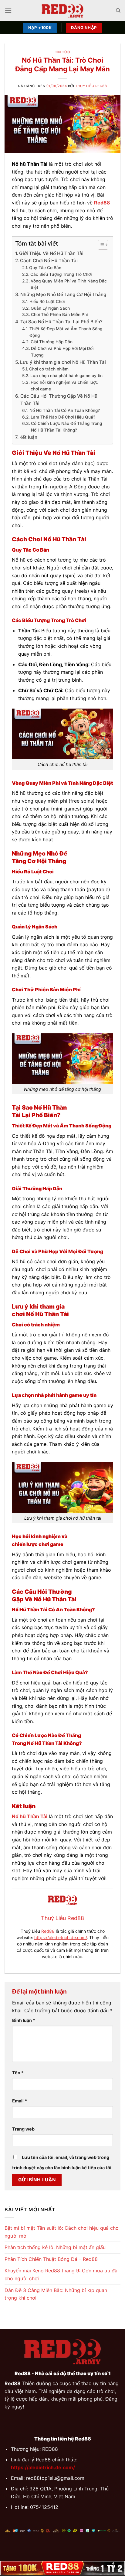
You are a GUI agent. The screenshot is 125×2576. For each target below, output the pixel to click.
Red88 (48, 1931)
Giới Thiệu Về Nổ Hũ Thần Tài (51, 253)
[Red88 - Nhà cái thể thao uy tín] (63, 11)
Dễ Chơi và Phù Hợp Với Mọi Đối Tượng (62, 352)
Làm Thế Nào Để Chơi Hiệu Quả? (63, 417)
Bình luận (24, 2020)
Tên (18, 2073)
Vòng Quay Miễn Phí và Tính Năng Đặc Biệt (69, 284)
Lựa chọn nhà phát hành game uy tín (66, 376)
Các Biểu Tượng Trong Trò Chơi (61, 274)
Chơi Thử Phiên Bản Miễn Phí (59, 315)
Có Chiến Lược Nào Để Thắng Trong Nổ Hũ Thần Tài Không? (66, 427)
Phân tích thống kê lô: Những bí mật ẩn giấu (55, 2247)
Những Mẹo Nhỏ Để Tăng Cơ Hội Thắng (63, 294)
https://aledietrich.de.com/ (61, 1937)
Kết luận (28, 437)
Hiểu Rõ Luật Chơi (47, 302)
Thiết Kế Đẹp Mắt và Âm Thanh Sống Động (66, 332)
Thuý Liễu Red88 (91, 86)
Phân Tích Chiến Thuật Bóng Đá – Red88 (51, 2259)
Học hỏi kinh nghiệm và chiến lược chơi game (64, 386)
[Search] (118, 11)
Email (20, 2101)
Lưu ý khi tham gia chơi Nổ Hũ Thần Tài (63, 362)
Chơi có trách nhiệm (49, 369)
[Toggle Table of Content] (100, 245)
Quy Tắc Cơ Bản (45, 268)
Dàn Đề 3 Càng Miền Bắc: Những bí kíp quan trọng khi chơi (56, 2294)
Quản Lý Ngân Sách (50, 308)
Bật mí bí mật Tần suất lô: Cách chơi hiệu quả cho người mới (62, 2232)
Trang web (23, 2129)
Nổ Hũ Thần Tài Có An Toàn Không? (65, 410)
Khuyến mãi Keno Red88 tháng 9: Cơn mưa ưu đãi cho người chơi (62, 2274)
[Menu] (8, 10)
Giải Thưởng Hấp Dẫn (52, 342)
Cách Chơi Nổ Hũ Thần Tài (49, 261)
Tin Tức (62, 52)
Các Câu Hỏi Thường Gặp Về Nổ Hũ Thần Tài (59, 400)
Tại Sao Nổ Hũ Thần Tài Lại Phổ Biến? (61, 322)
